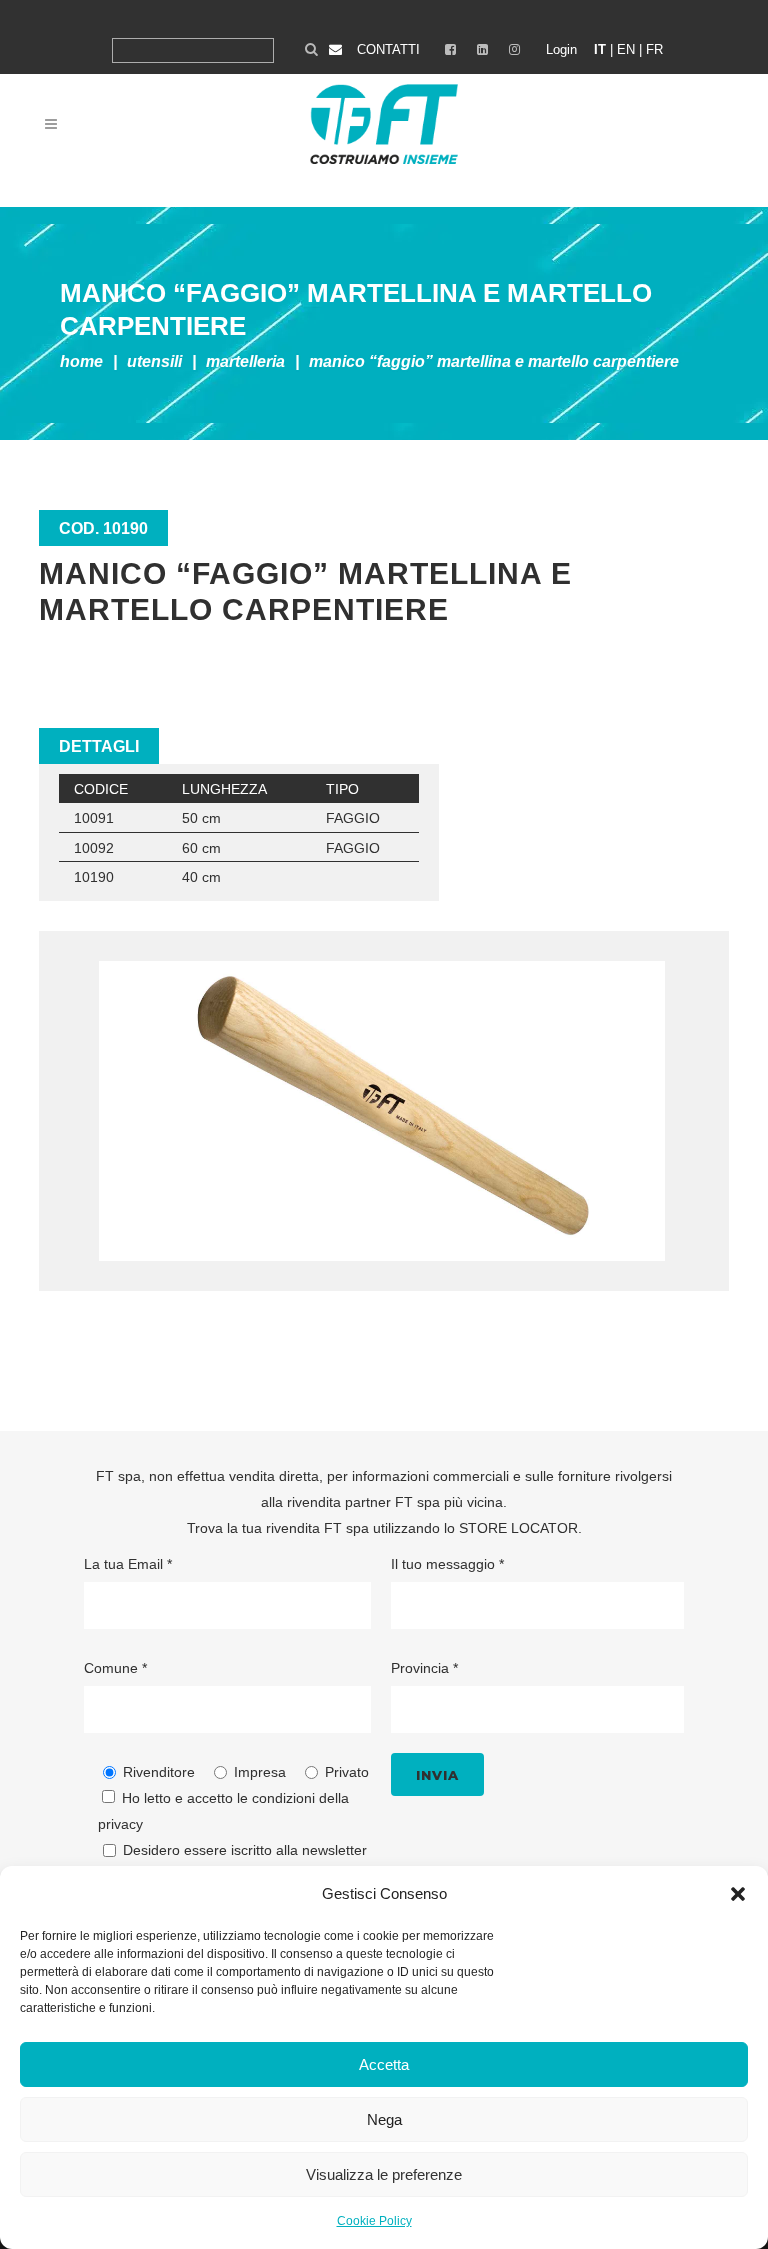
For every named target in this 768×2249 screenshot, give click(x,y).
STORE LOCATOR (518, 1528)
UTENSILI (154, 361)
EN (626, 49)
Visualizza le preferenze (384, 2174)
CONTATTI (388, 49)
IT (600, 49)
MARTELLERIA (245, 361)
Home (81, 361)
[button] (738, 1894)
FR (654, 49)
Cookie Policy (374, 2221)
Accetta (384, 2064)
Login (561, 49)
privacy (120, 1824)
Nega (384, 2119)
